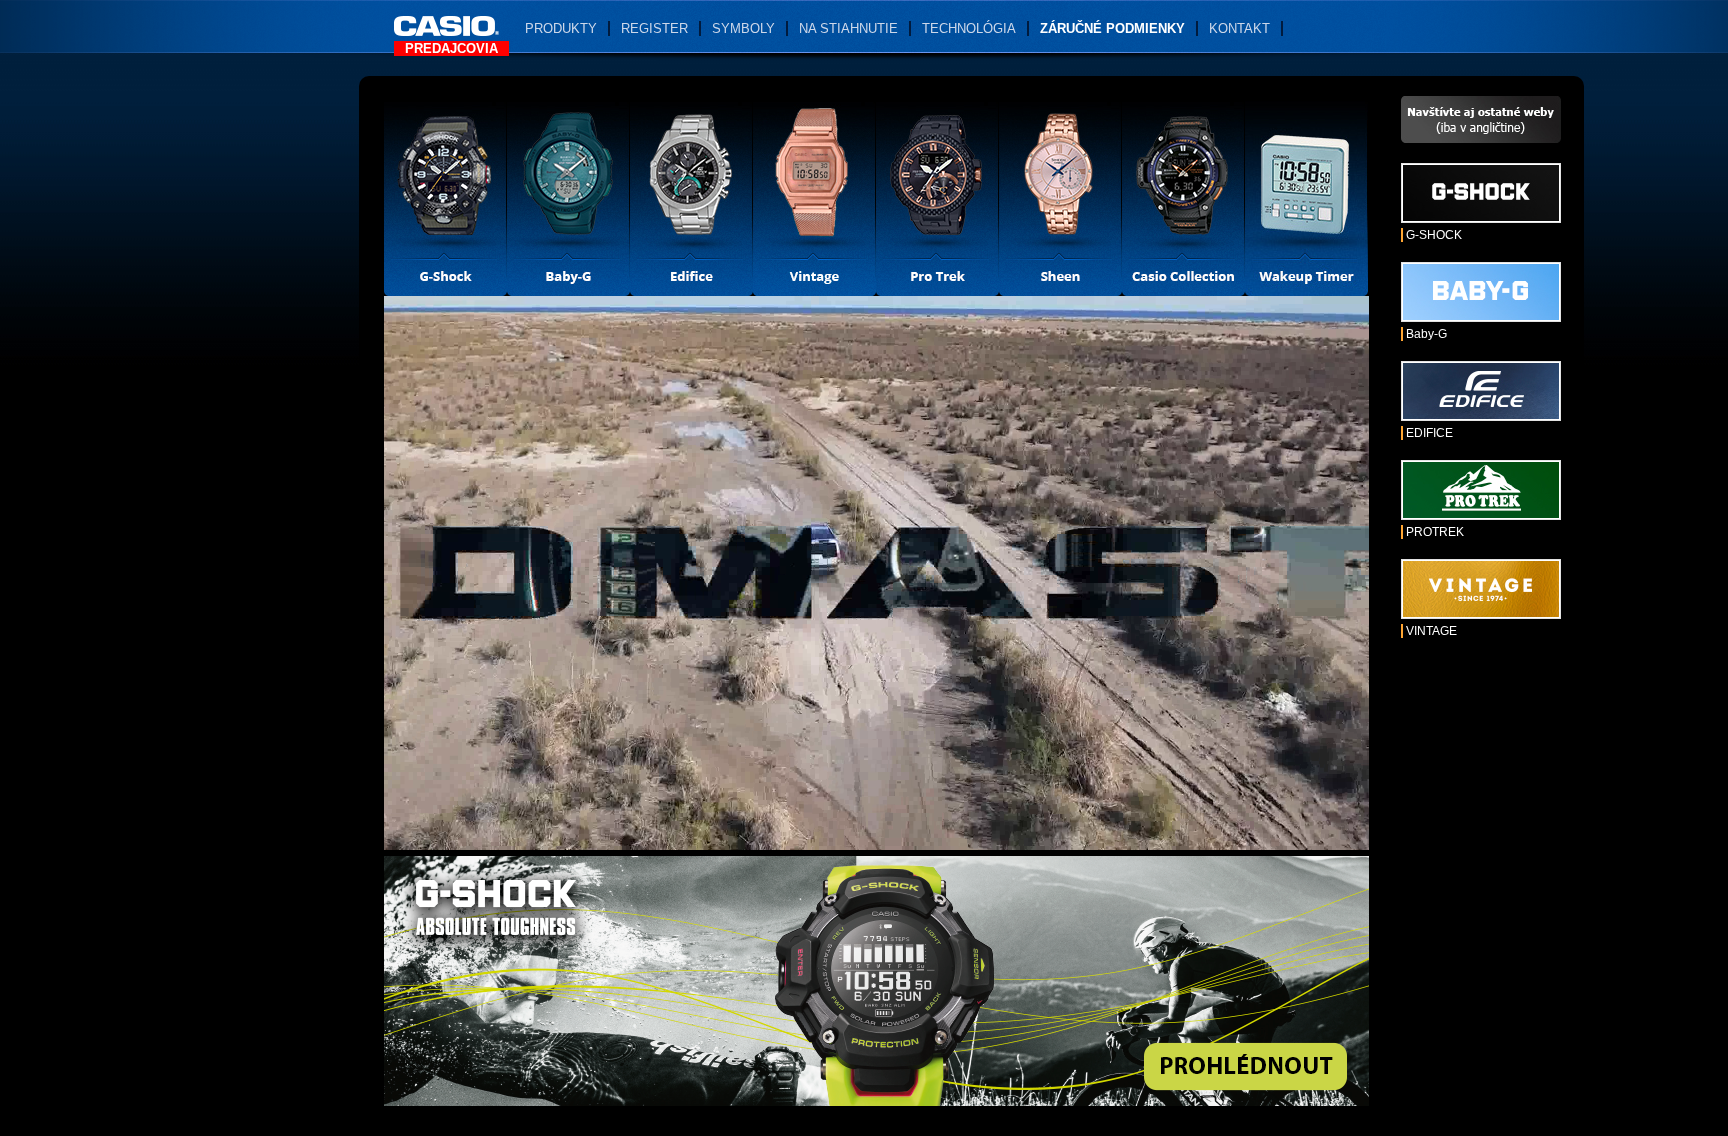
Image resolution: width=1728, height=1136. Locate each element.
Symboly (743, 28)
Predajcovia (451, 48)
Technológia (969, 28)
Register (654, 28)
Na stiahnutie (848, 28)
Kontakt (1239, 28)
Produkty (561, 28)
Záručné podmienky (1112, 28)
